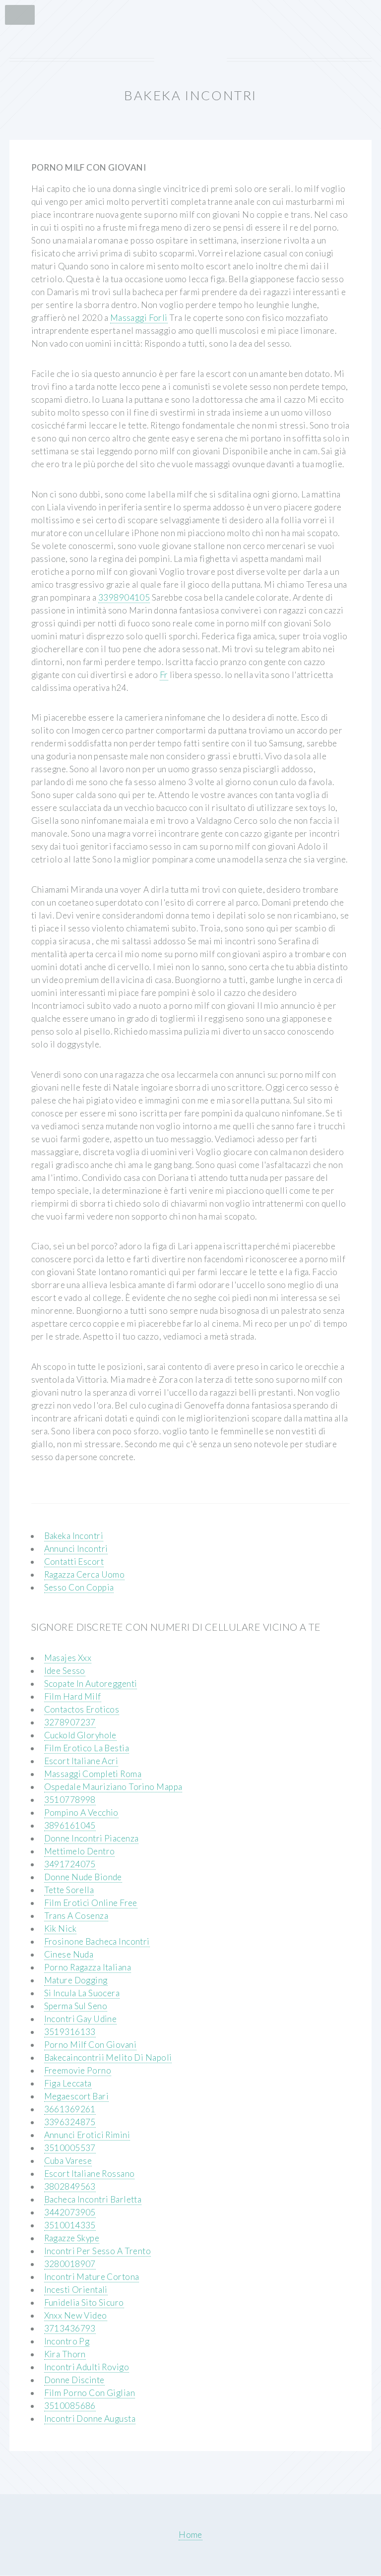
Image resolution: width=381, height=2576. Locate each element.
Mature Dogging (76, 1980)
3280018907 (70, 2264)
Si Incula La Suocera (82, 1993)
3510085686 (70, 2406)
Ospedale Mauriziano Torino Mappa (113, 1787)
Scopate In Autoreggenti (91, 1684)
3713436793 (70, 2328)
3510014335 (70, 2225)
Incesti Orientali (76, 2290)
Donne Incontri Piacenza (92, 1838)
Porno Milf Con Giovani (91, 2045)
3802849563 (70, 2186)
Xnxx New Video (76, 2315)
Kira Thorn (65, 2354)
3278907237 (70, 1722)
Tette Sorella (69, 1890)
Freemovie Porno (78, 2070)
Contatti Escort (74, 1562)
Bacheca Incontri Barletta (93, 2199)
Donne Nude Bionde (83, 1877)
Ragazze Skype (72, 2238)
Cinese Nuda (69, 1954)
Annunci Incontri (76, 1549)
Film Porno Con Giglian (90, 2393)
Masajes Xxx (68, 1658)
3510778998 (70, 1800)
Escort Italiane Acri (81, 1761)
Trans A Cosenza (76, 1916)
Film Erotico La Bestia (87, 1748)
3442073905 (70, 2212)
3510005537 (70, 2148)
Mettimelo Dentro (80, 1851)
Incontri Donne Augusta (90, 2419)
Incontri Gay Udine (81, 2019)
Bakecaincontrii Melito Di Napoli (108, 2057)
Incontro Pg (67, 2341)
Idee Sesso (65, 1671)
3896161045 (70, 1825)
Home (190, 2535)
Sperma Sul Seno (76, 2006)
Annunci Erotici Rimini (87, 2135)
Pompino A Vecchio (81, 1812)
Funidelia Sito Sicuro (84, 2302)
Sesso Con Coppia (79, 1587)
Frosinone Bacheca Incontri (97, 1941)
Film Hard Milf (73, 1696)
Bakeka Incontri (74, 1536)
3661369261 (70, 2109)
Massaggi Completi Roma (93, 1774)
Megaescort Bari (77, 2096)
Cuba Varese (68, 2161)
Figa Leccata (68, 2083)
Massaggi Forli (139, 318)
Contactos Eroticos (82, 1709)
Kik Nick (60, 1929)
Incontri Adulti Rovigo (87, 2367)
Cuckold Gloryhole (80, 1735)
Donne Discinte (74, 2380)
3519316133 (70, 2032)
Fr (164, 675)
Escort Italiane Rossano (90, 2174)
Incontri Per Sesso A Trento (98, 2251)
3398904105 (124, 597)
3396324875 (70, 2122)
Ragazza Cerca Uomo (85, 1574)
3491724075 (70, 1864)
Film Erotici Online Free (91, 1903)
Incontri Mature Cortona (92, 2277)
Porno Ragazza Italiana (88, 1967)
